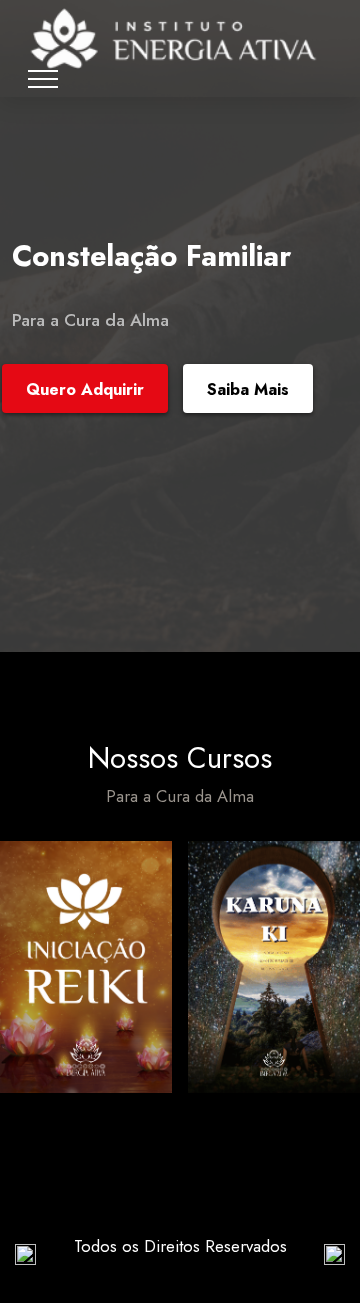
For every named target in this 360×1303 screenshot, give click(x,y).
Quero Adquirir (85, 389)
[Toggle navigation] (43, 79)
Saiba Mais (248, 389)
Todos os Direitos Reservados (180, 1246)
